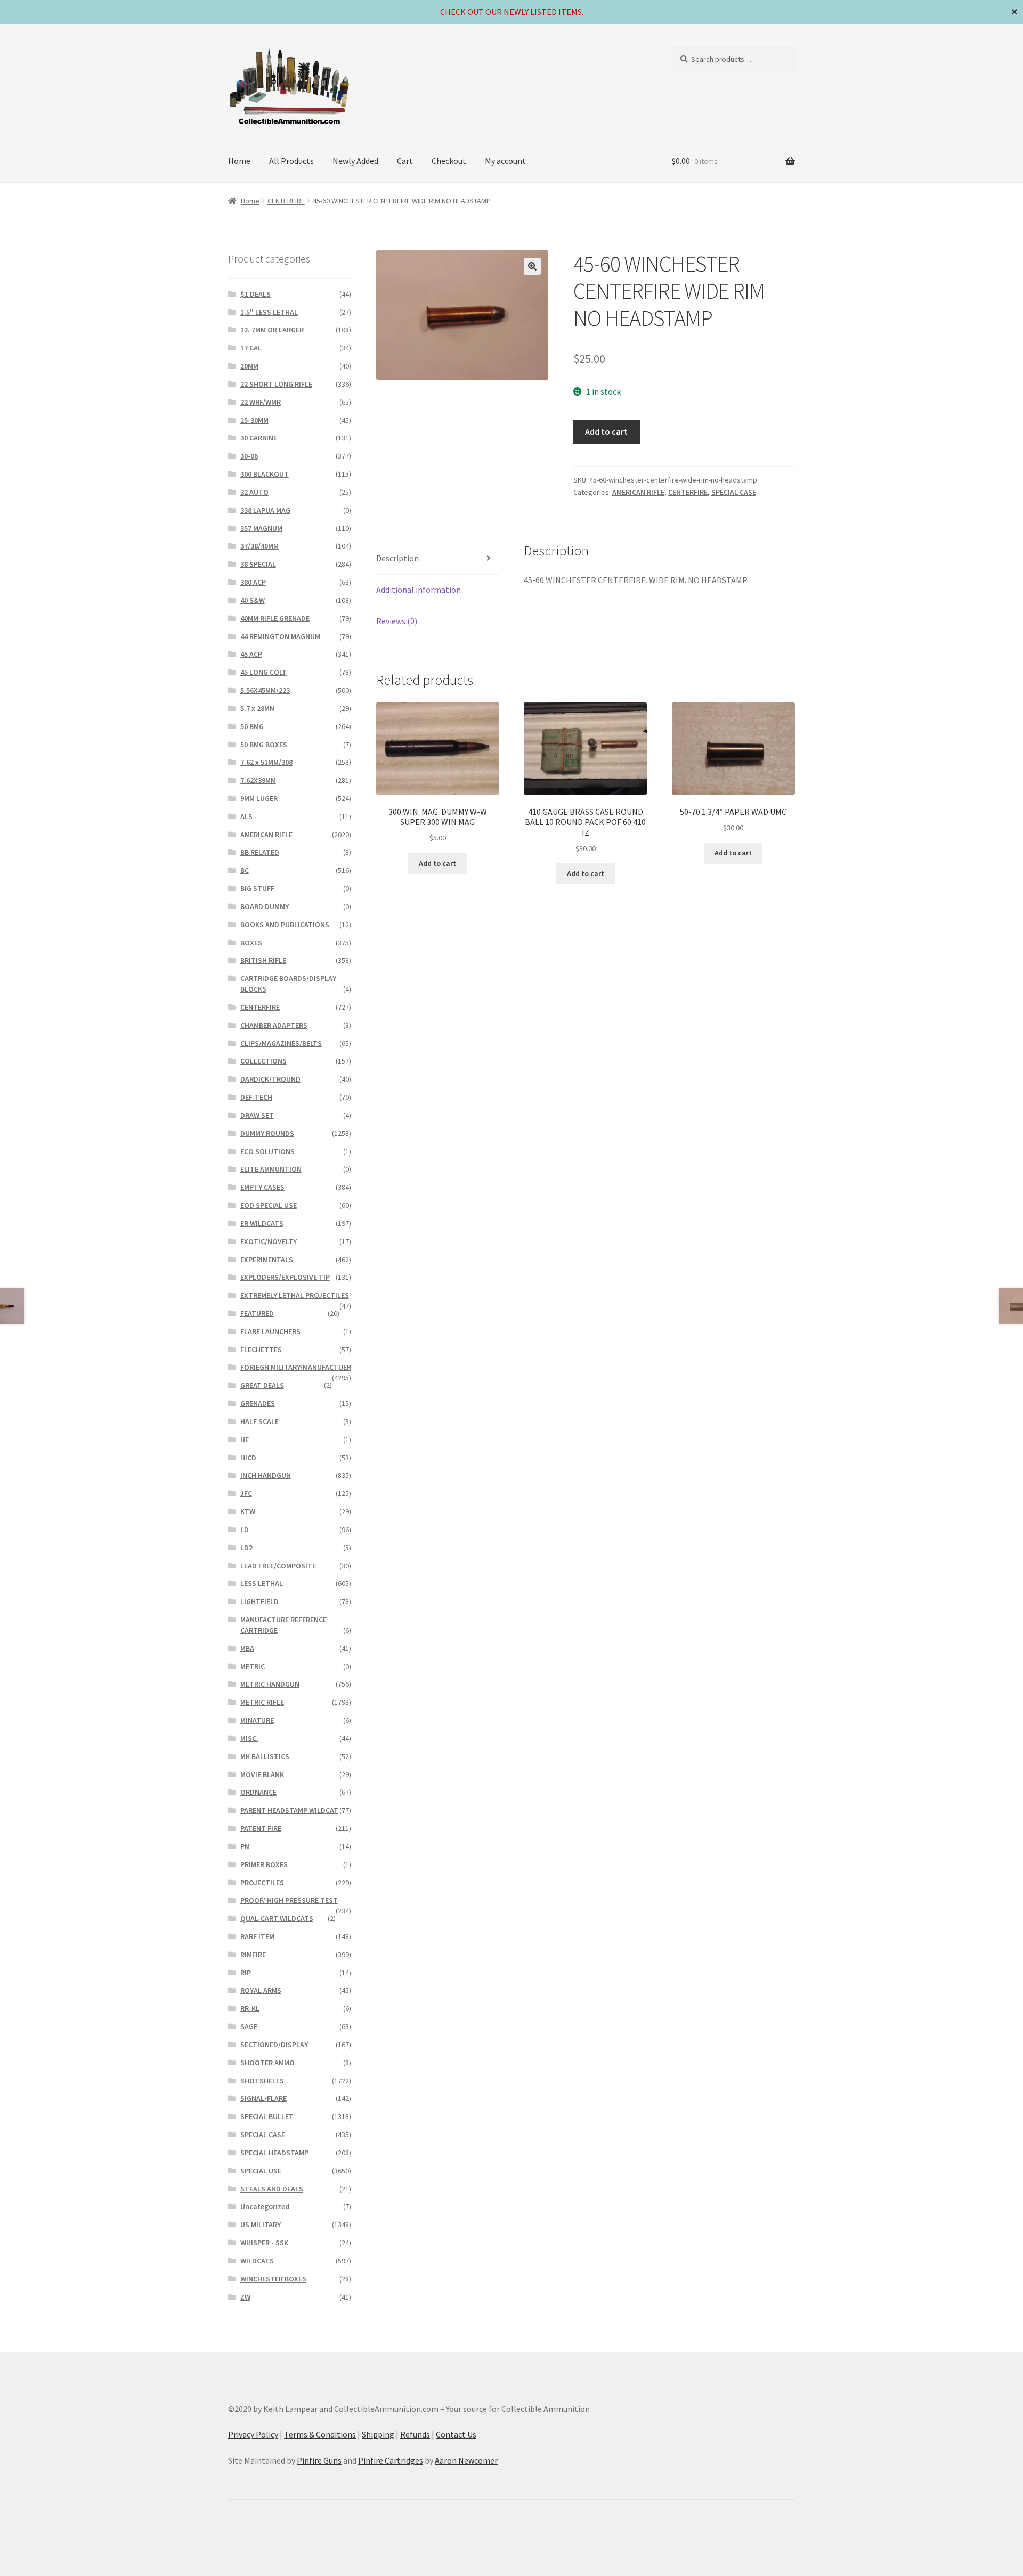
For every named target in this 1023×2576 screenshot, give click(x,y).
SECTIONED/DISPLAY (274, 2045)
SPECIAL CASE (734, 492)
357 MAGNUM (261, 528)
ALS (246, 816)
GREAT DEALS (262, 1385)
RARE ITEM (257, 1936)
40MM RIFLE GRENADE (275, 618)
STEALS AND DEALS (272, 2189)
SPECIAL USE (261, 2171)
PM (245, 1846)
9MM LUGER (259, 798)
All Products (291, 161)
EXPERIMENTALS (267, 1260)
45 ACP (251, 654)
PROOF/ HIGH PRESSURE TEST (289, 1900)
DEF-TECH (256, 1097)
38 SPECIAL (258, 564)
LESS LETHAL (262, 1583)
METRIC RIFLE (262, 1702)
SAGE (249, 2026)
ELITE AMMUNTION (271, 1169)
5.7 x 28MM (258, 708)
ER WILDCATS (262, 1223)
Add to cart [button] (437, 863)
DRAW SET (257, 1115)
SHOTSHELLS (262, 2081)
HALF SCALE (259, 1421)
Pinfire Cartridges (391, 2460)
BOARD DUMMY (265, 906)
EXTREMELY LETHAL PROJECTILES (295, 1295)
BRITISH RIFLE (263, 960)
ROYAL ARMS (261, 1990)
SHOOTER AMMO (267, 2063)
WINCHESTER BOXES (273, 2279)
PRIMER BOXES (264, 1864)
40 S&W (253, 600)
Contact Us (456, 2434)
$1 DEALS (255, 294)
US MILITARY (261, 2225)
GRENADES (258, 1403)
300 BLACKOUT (265, 474)
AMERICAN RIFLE (638, 492)
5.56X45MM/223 (265, 690)
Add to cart (606, 431)
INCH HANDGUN (266, 1475)
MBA (247, 1648)
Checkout (449, 161)
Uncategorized (265, 2206)
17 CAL (251, 348)
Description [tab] (397, 558)
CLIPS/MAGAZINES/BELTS (281, 1043)
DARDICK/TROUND (270, 1079)
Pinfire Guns (319, 2460)
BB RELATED (260, 852)
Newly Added (355, 161)
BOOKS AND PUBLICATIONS (285, 925)
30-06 (249, 456)
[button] (532, 266)
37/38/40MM (259, 546)
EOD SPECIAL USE (269, 1205)
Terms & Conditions (320, 2434)
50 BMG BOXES (264, 745)
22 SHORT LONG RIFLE (276, 384)
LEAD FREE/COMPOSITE (278, 1566)
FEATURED (257, 1313)
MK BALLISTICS (265, 1756)
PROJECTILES (262, 1883)
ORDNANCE (258, 1792)
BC (245, 870)
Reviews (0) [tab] (397, 621)
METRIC (253, 1666)
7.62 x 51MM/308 (266, 762)
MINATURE (257, 1720)
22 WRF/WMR (261, 402)
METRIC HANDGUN (270, 1684)
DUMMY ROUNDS (267, 1133)
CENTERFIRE (286, 201)
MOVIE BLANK (262, 1774)
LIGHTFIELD (259, 1601)
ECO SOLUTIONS (267, 1151)
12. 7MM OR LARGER (272, 330)
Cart (405, 161)
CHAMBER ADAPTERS (274, 1025)
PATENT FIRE (261, 1828)
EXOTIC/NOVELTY (269, 1241)
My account (505, 161)
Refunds (415, 2434)
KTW (248, 1511)
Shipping (378, 2434)
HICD (248, 1458)
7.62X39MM (258, 780)
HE (245, 1440)
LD (245, 1530)
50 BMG (252, 726)
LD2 (246, 1548)
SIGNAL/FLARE (263, 2098)
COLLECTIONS (263, 1061)
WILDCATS (257, 2261)
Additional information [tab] (419, 590)
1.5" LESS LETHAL (269, 312)
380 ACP (253, 582)
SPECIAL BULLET (267, 2116)
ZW (245, 2297)
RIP (246, 1973)
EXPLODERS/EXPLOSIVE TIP (285, 1277)
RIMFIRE (253, 1955)
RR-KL (250, 2008)
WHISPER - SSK (264, 2243)
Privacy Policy (253, 2434)
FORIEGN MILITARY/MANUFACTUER (296, 1367)
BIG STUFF (257, 888)
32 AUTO (254, 492)
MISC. (249, 1738)
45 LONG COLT (263, 672)
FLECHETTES (261, 1350)
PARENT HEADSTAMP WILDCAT (289, 1810)
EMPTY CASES (262, 1187)
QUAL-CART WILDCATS (277, 1918)
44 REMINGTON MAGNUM (280, 636)
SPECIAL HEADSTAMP (274, 2153)
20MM (249, 366)
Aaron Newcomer (466, 2460)
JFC (246, 1493)
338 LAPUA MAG (265, 510)
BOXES (251, 943)
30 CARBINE (259, 438)
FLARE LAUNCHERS (270, 1331)
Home (239, 161)
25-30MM (254, 420)
